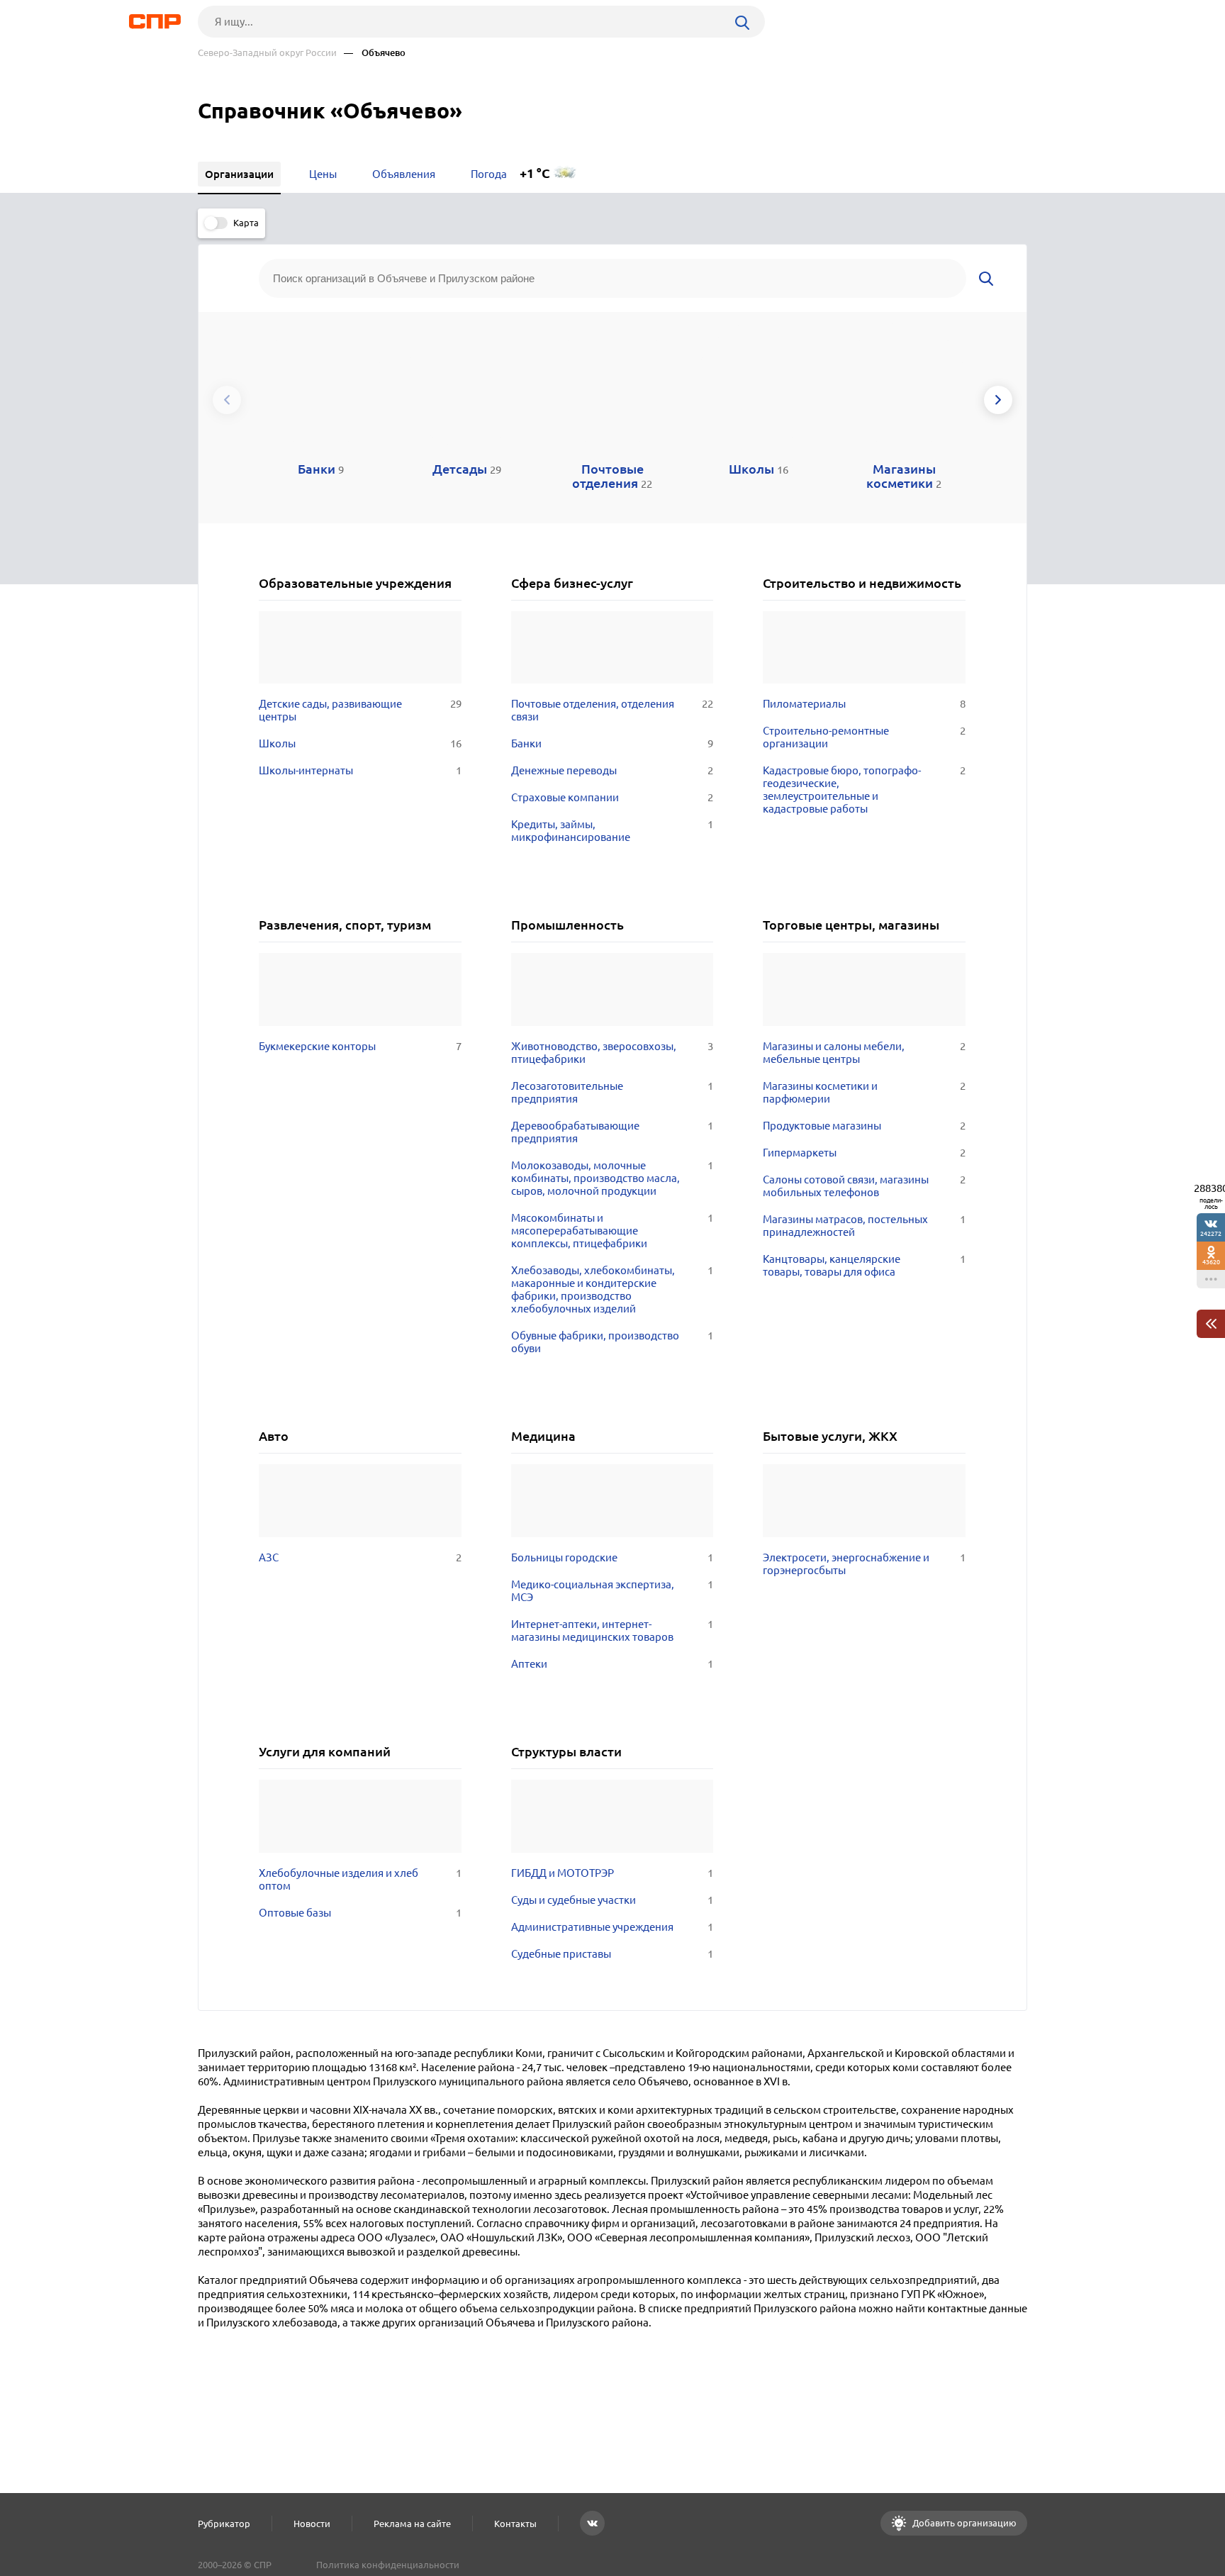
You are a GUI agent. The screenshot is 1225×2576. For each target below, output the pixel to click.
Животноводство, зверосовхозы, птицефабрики (612, 1053)
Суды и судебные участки (612, 1900)
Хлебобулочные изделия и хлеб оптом (360, 1879)
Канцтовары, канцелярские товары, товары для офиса (864, 1265)
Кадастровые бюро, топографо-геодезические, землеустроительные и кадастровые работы (864, 790)
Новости (312, 2524)
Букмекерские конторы (360, 1046)
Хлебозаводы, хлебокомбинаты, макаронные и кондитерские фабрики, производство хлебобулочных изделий (612, 1289)
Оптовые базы (360, 1913)
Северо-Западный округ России (267, 53)
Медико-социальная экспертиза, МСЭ (612, 1591)
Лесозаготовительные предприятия (612, 1092)
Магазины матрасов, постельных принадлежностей (864, 1226)
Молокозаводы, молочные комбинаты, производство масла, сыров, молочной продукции (612, 1178)
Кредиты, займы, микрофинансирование (612, 831)
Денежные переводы (612, 770)
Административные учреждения (612, 1927)
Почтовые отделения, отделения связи (612, 710)
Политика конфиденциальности (388, 2565)
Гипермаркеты (864, 1153)
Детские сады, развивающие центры (360, 710)
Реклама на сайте (412, 2524)
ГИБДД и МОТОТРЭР (612, 1873)
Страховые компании (612, 797)
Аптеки (612, 1664)
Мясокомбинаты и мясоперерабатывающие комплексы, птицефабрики (612, 1231)
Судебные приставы (612, 1954)
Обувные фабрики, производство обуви (612, 1342)
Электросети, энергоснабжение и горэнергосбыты (864, 1564)
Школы (360, 743)
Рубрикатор (224, 2524)
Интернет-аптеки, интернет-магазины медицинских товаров (612, 1630)
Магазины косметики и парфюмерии (864, 1092)
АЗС (360, 1557)
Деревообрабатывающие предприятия (612, 1132)
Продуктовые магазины (864, 1126)
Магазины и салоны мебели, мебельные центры (864, 1053)
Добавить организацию (963, 2523)
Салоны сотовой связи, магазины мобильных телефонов (864, 1186)
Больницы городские (612, 1557)
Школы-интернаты (360, 770)
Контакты (515, 2524)
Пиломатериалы (864, 704)
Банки (612, 743)
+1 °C (535, 173)
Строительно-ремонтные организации (864, 737)
